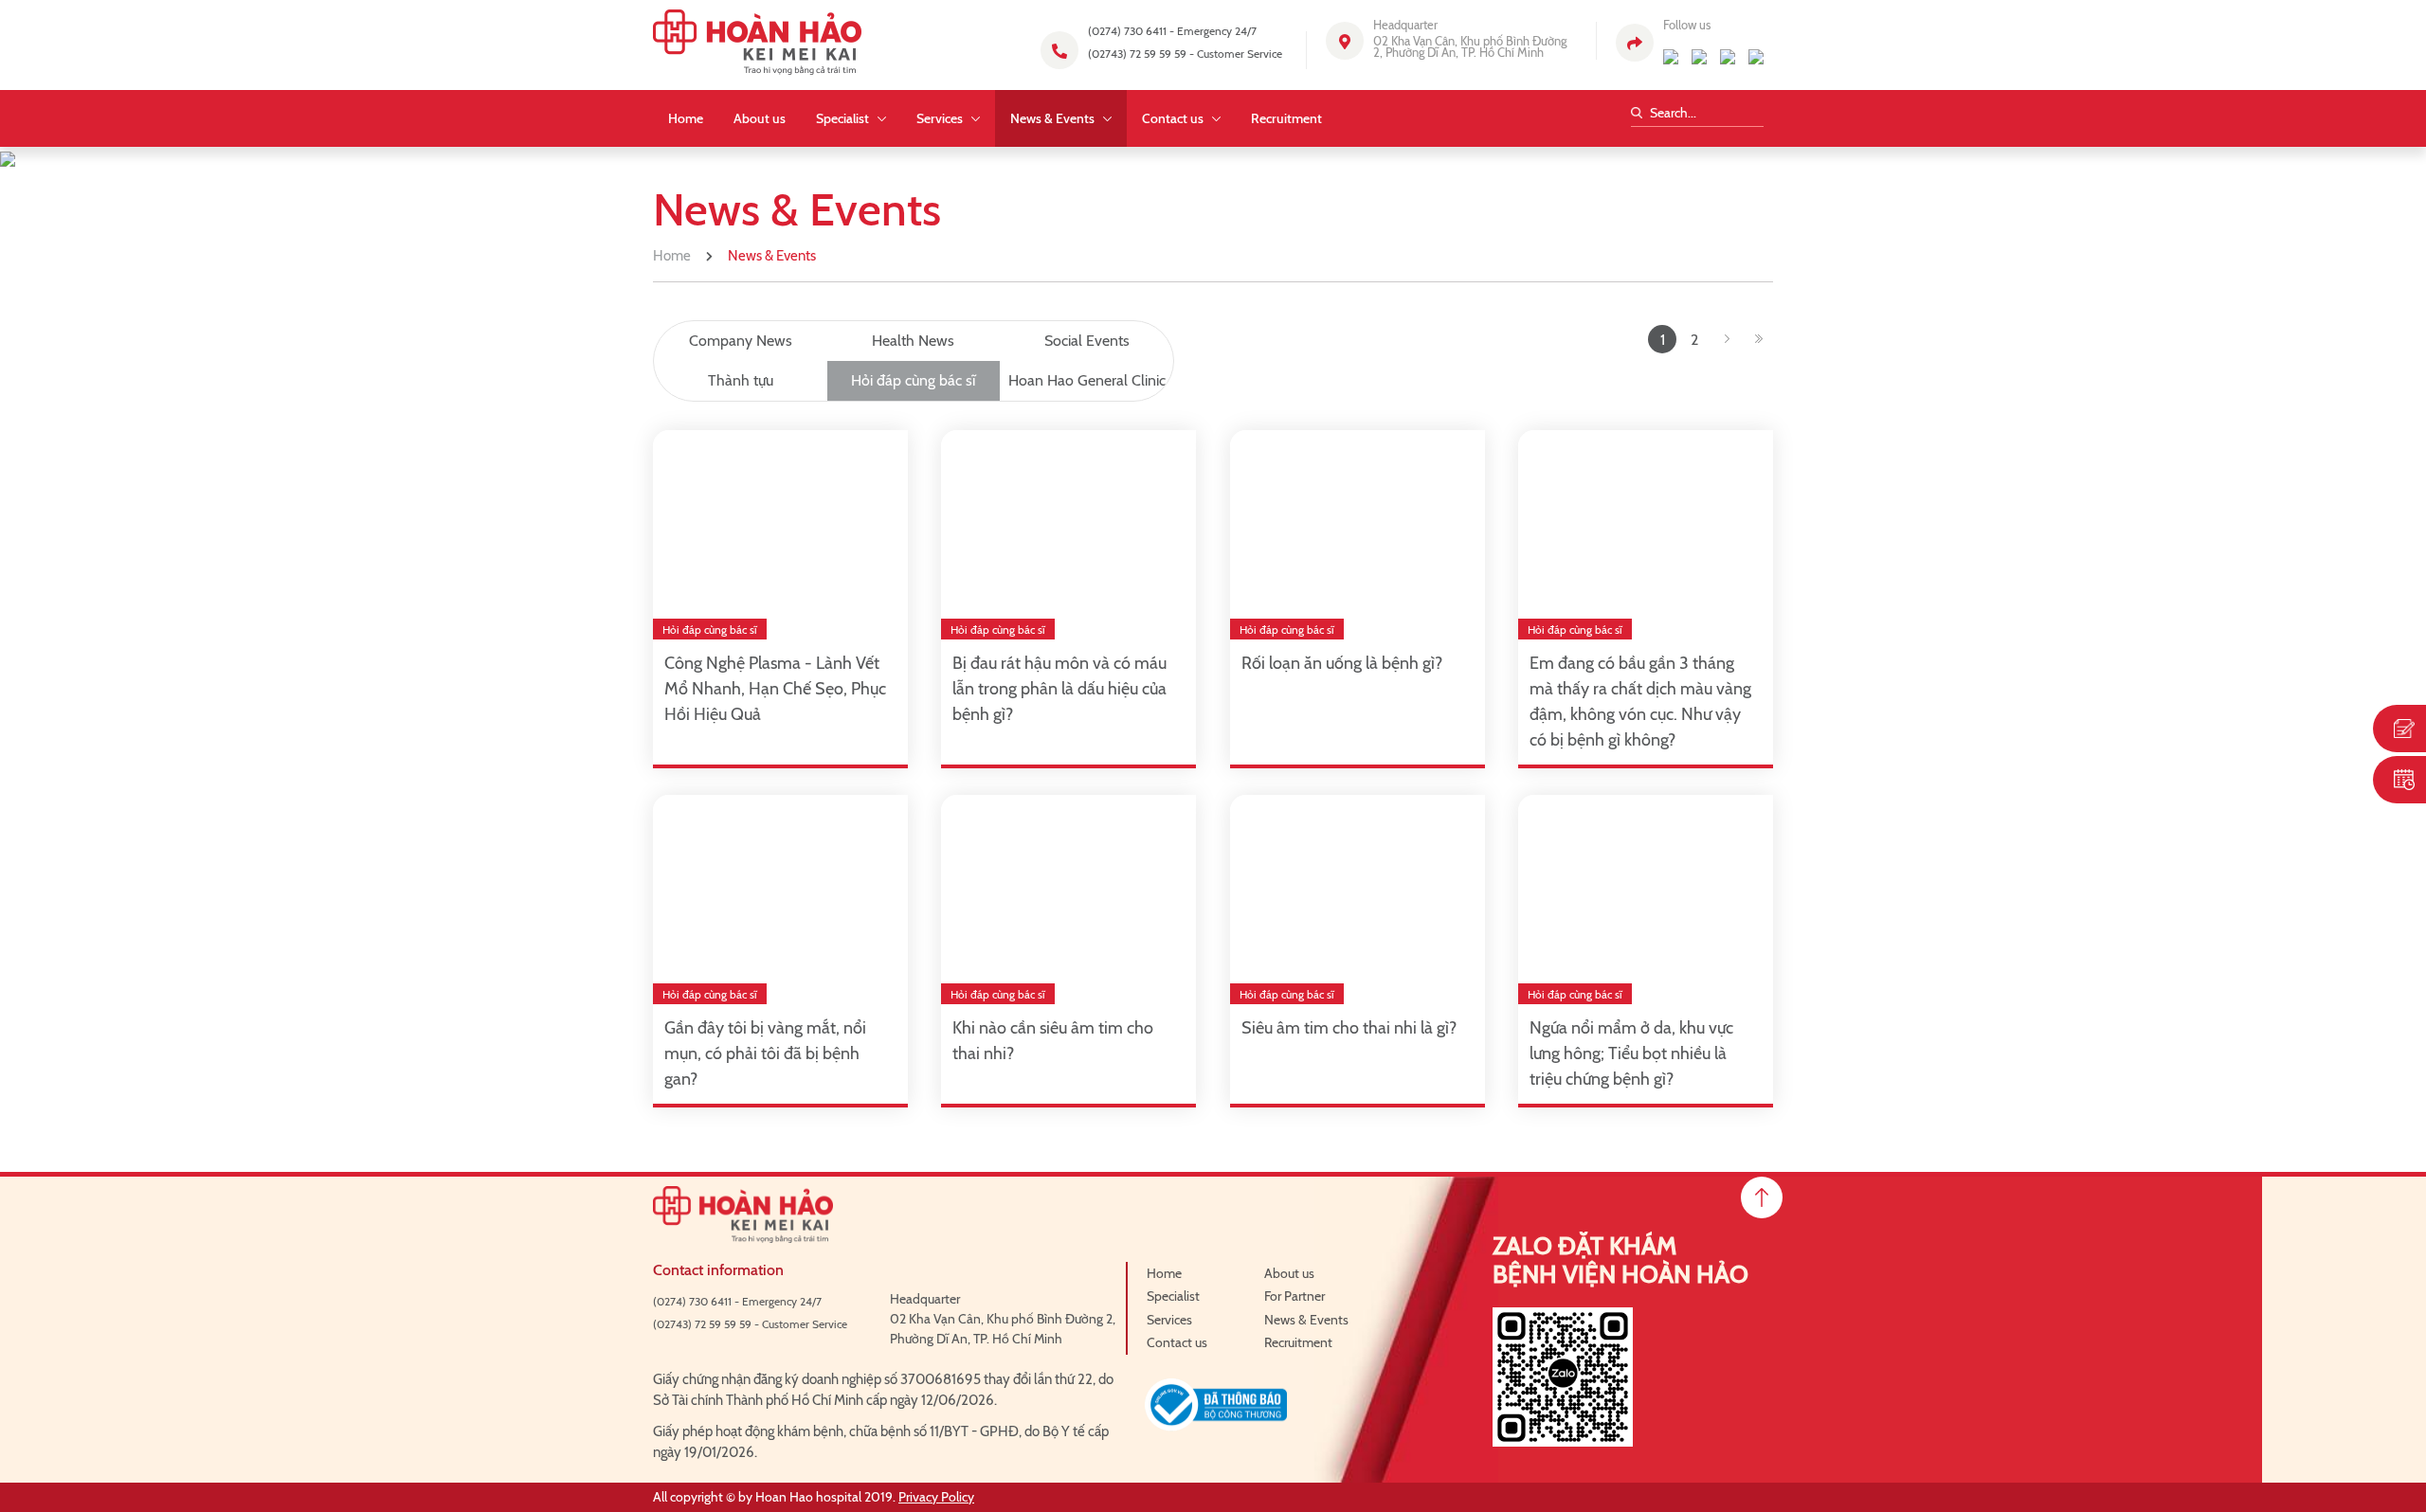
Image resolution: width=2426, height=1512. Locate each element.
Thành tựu (741, 380)
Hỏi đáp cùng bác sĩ (913, 380)
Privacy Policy (936, 1497)
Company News (741, 341)
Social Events (1087, 341)
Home (672, 256)
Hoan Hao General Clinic (1087, 380)
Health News (913, 341)
